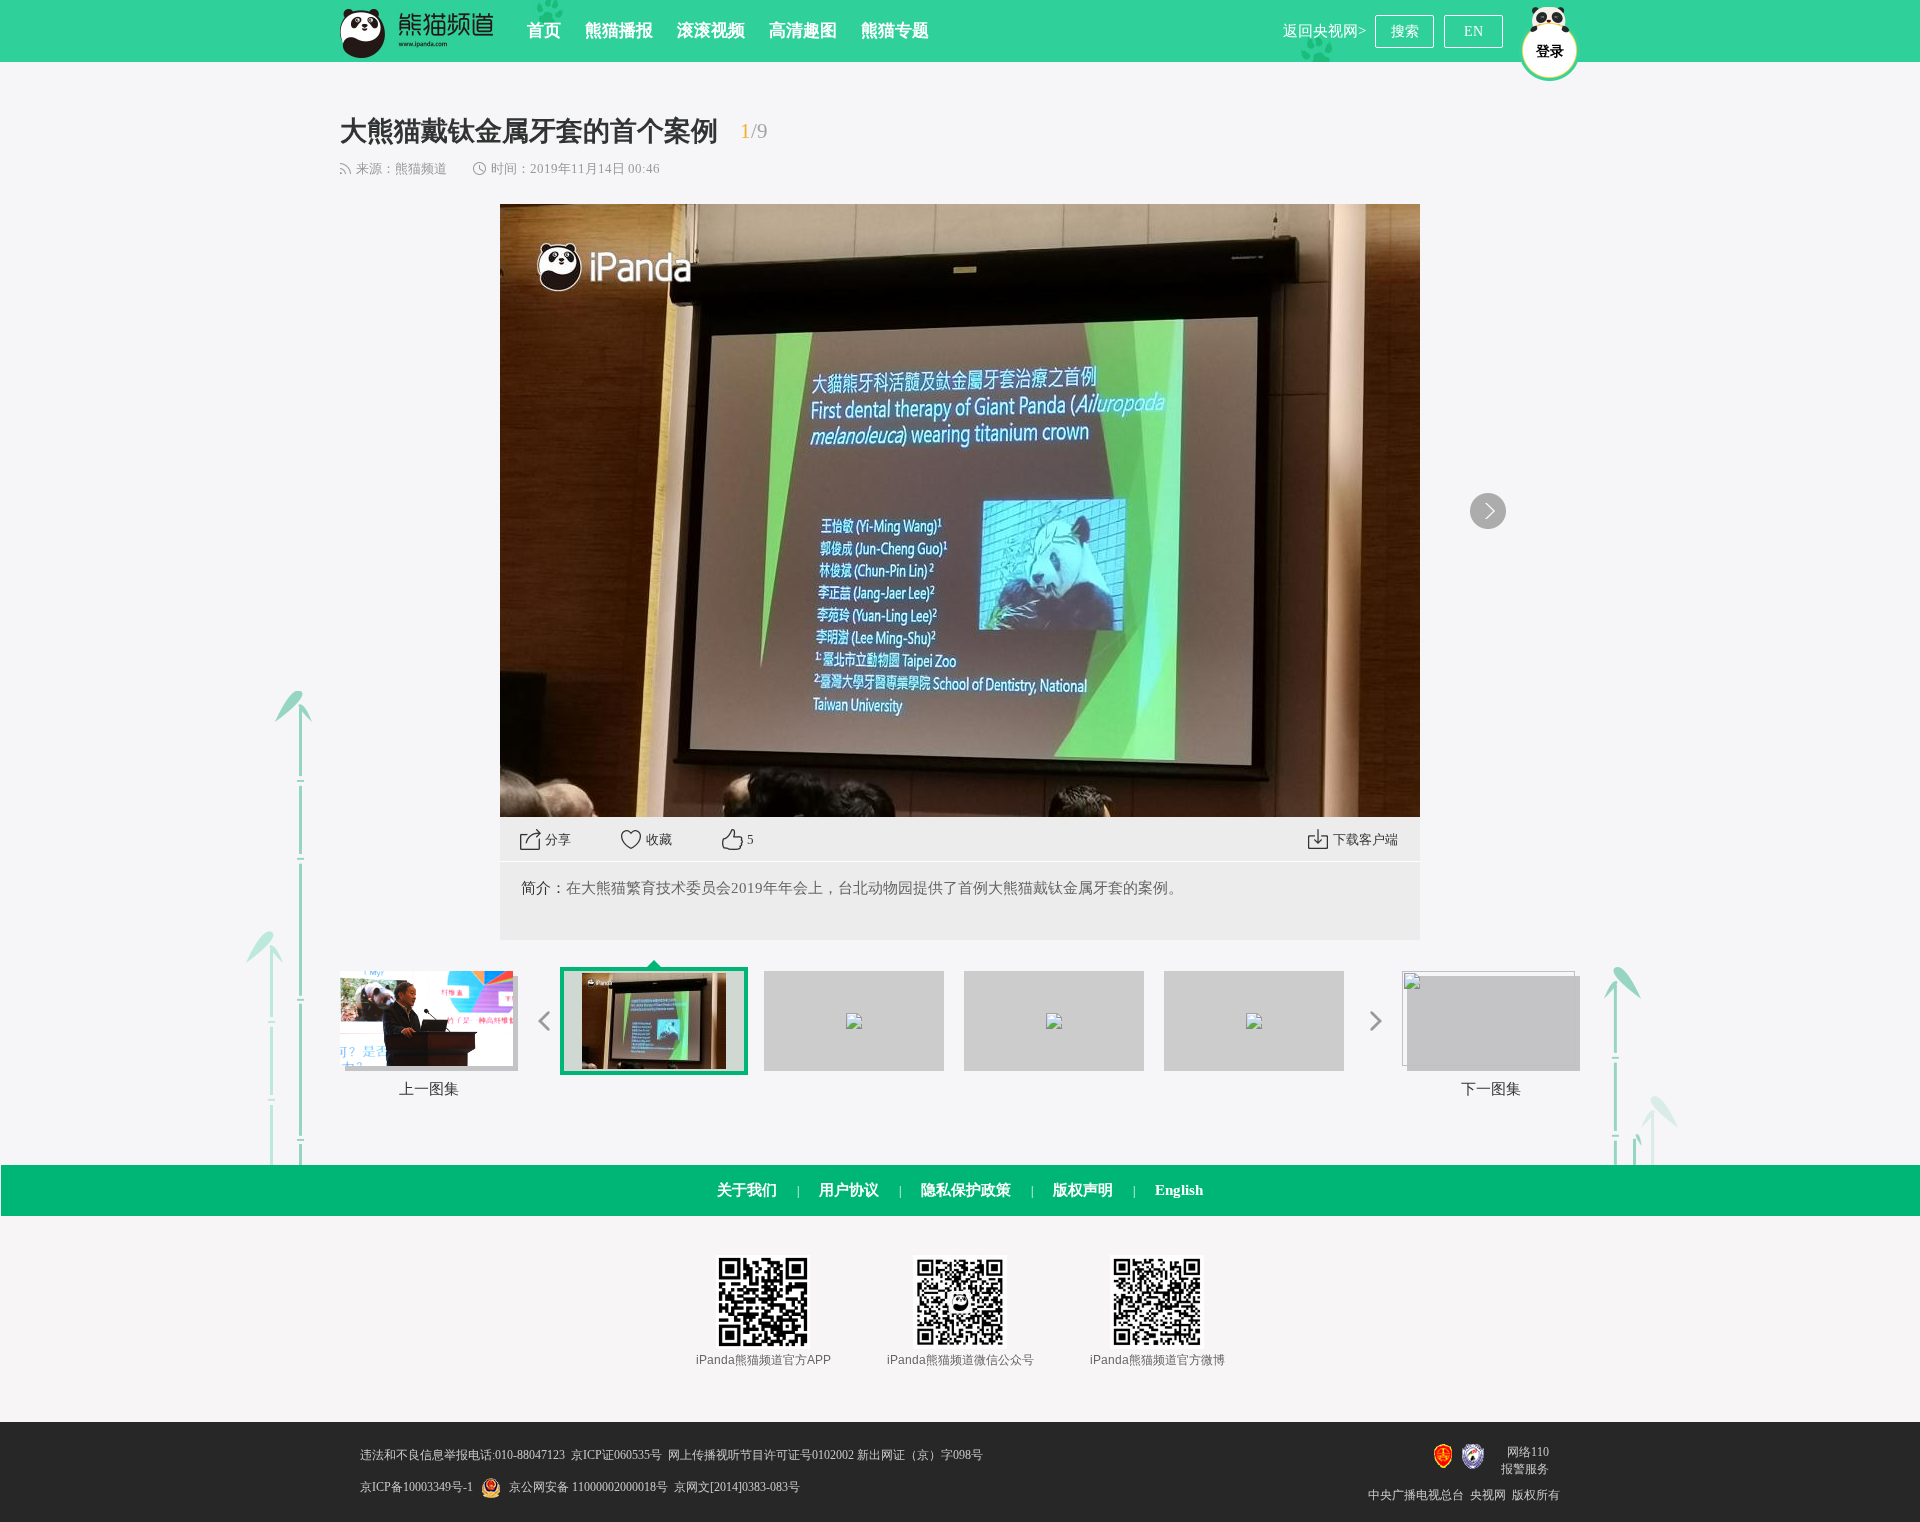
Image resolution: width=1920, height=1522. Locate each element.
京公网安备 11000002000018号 (588, 1487)
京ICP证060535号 (616, 1455)
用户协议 (849, 1190)
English (1179, 1190)
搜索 (1405, 31)
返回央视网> (1324, 31)
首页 (544, 30)
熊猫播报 (619, 30)
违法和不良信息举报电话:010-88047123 (462, 1455)
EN (1473, 31)
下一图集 (1491, 1089)
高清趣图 (803, 30)
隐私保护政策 (966, 1190)
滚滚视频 (711, 30)
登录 (1550, 51)
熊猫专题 (895, 30)
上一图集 (429, 1089)
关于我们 (747, 1190)
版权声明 (1083, 1190)
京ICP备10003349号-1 (416, 1487)
